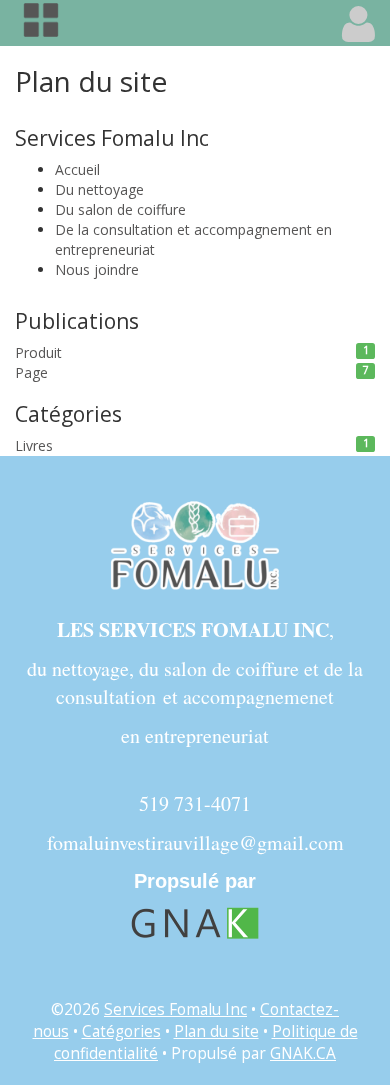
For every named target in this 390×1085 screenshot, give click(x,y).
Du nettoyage (99, 189)
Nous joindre (97, 269)
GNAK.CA (303, 1053)
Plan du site (216, 1031)
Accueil (77, 169)
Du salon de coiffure (120, 209)
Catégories (121, 1031)
